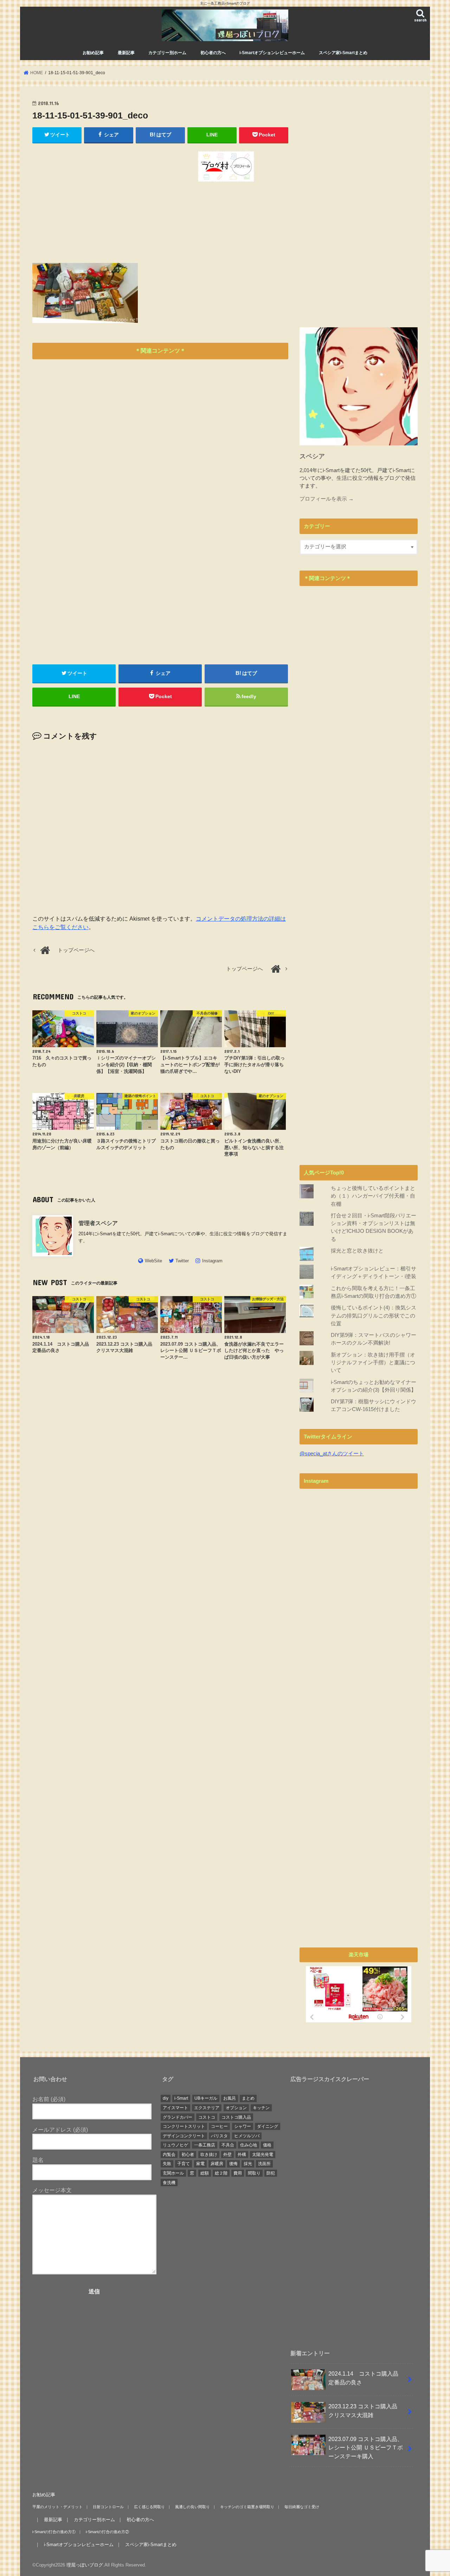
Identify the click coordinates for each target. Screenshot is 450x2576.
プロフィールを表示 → (327, 499)
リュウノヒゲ (175, 2145)
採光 (248, 2164)
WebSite (153, 1261)
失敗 (167, 2164)
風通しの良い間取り (192, 2507)
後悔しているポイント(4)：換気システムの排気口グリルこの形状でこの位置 (374, 1315)
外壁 (227, 2155)
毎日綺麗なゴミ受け (302, 2507)
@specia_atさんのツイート (332, 1454)
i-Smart (181, 2098)
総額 (205, 2173)
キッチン (261, 2108)
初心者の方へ (213, 53)
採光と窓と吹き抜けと (357, 1251)
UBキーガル (206, 2098)
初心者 (188, 2155)
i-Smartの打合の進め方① (54, 2532)
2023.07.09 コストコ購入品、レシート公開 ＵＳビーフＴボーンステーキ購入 (366, 2448)
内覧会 (169, 2155)
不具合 (228, 2145)
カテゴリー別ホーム (167, 53)
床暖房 (217, 2164)
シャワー (243, 2126)
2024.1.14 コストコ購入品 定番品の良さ (366, 2378)
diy (166, 2098)
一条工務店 (205, 2145)
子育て (184, 2164)
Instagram (212, 1261)
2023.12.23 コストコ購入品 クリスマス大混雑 (366, 2411)
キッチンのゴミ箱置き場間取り (247, 2507)
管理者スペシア (101, 1223)
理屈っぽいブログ (85, 2565)
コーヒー (219, 2126)
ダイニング (268, 2126)
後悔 (233, 2164)
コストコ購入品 (236, 2117)
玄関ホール (173, 2173)
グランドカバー (178, 2117)
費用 (238, 2173)
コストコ (207, 2117)
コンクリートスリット (184, 2126)
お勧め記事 (93, 53)
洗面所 (264, 2164)
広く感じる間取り (149, 2507)
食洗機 (169, 2183)
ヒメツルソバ (247, 2136)
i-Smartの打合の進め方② (107, 2532)
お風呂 (230, 2098)
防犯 (271, 2173)
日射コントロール (108, 2507)
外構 (242, 2155)
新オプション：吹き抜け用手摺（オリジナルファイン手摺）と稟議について (373, 1363)
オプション (236, 2108)
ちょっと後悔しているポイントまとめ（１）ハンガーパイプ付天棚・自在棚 (373, 1196)
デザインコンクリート (184, 2136)
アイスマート (175, 2108)
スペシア (312, 456)
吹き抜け (209, 2155)
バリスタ (219, 2136)
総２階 (221, 2173)
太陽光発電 (263, 2155)
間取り (254, 2173)
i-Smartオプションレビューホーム (272, 53)
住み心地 (249, 2145)
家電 (200, 2164)
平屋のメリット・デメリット (57, 2507)
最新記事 (126, 53)
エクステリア (207, 2108)
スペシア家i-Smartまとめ (343, 53)
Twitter (182, 1261)
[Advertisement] (95, 200)
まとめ (248, 2098)
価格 (267, 2145)
